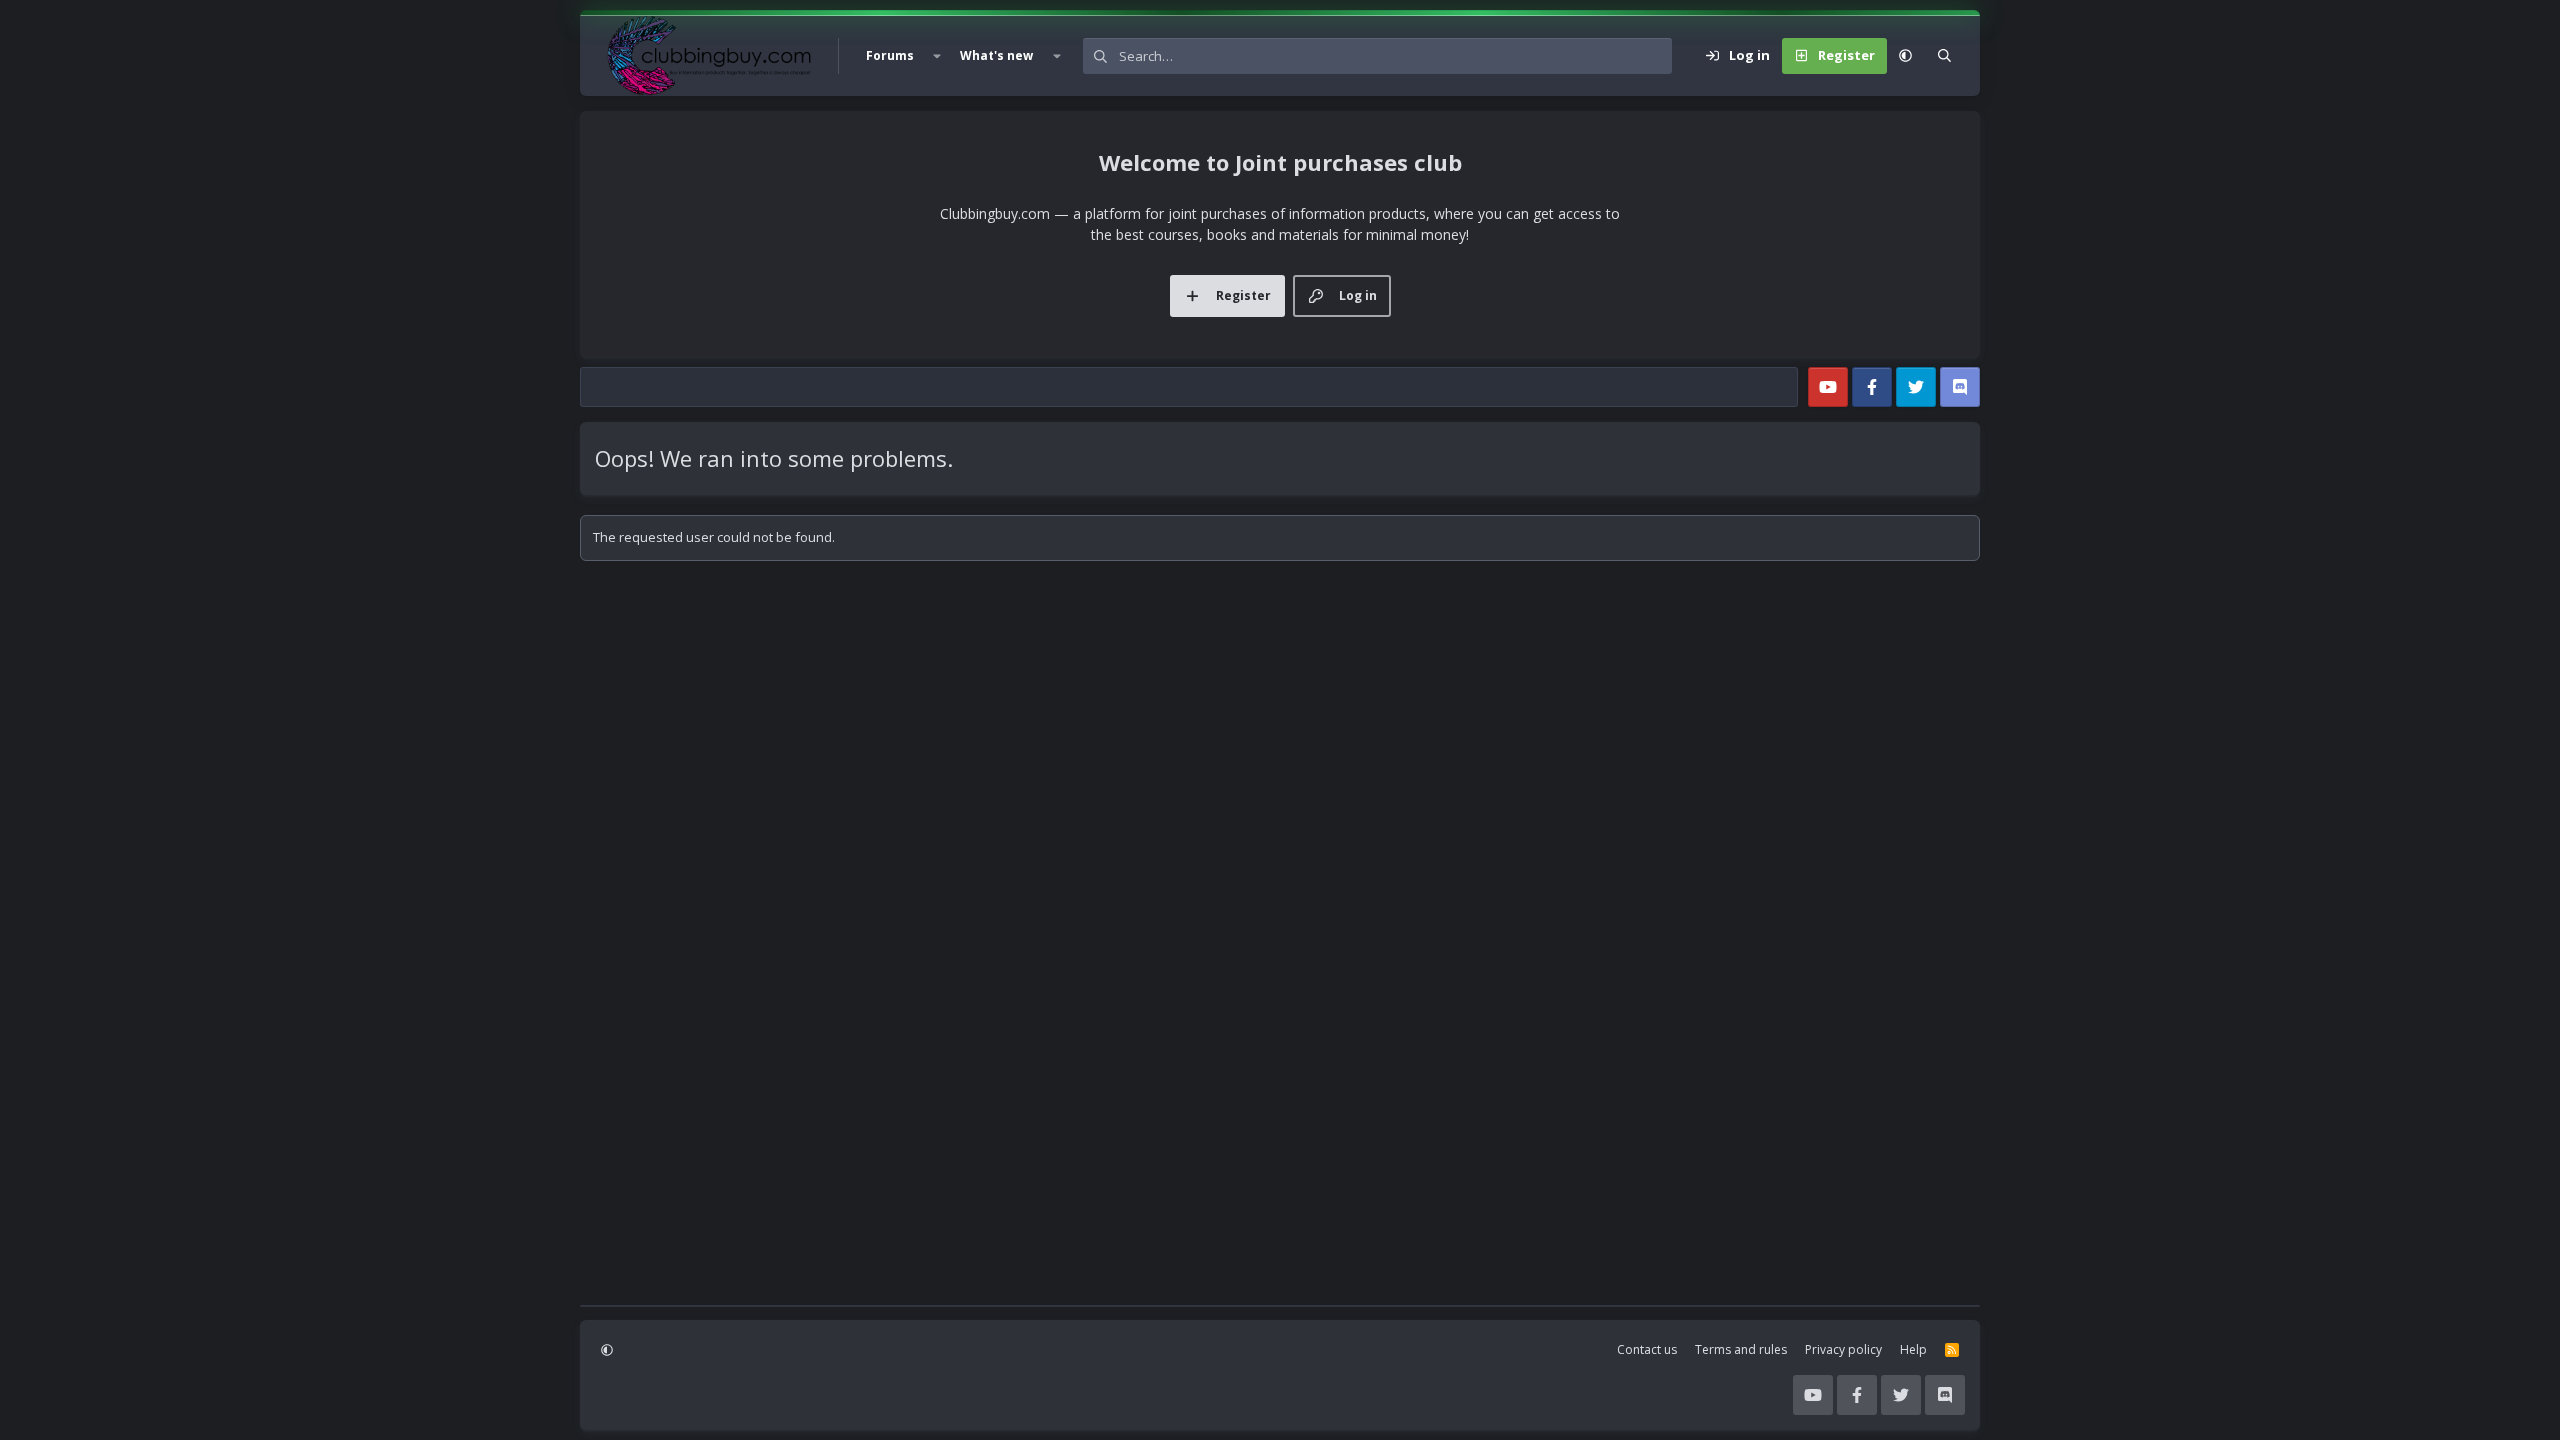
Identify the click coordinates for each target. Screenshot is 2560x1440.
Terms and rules (1741, 1349)
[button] (937, 56)
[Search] (1944, 56)
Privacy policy (1843, 1349)
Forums (890, 55)
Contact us (1647, 1349)
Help (1913, 1349)
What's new (996, 55)
